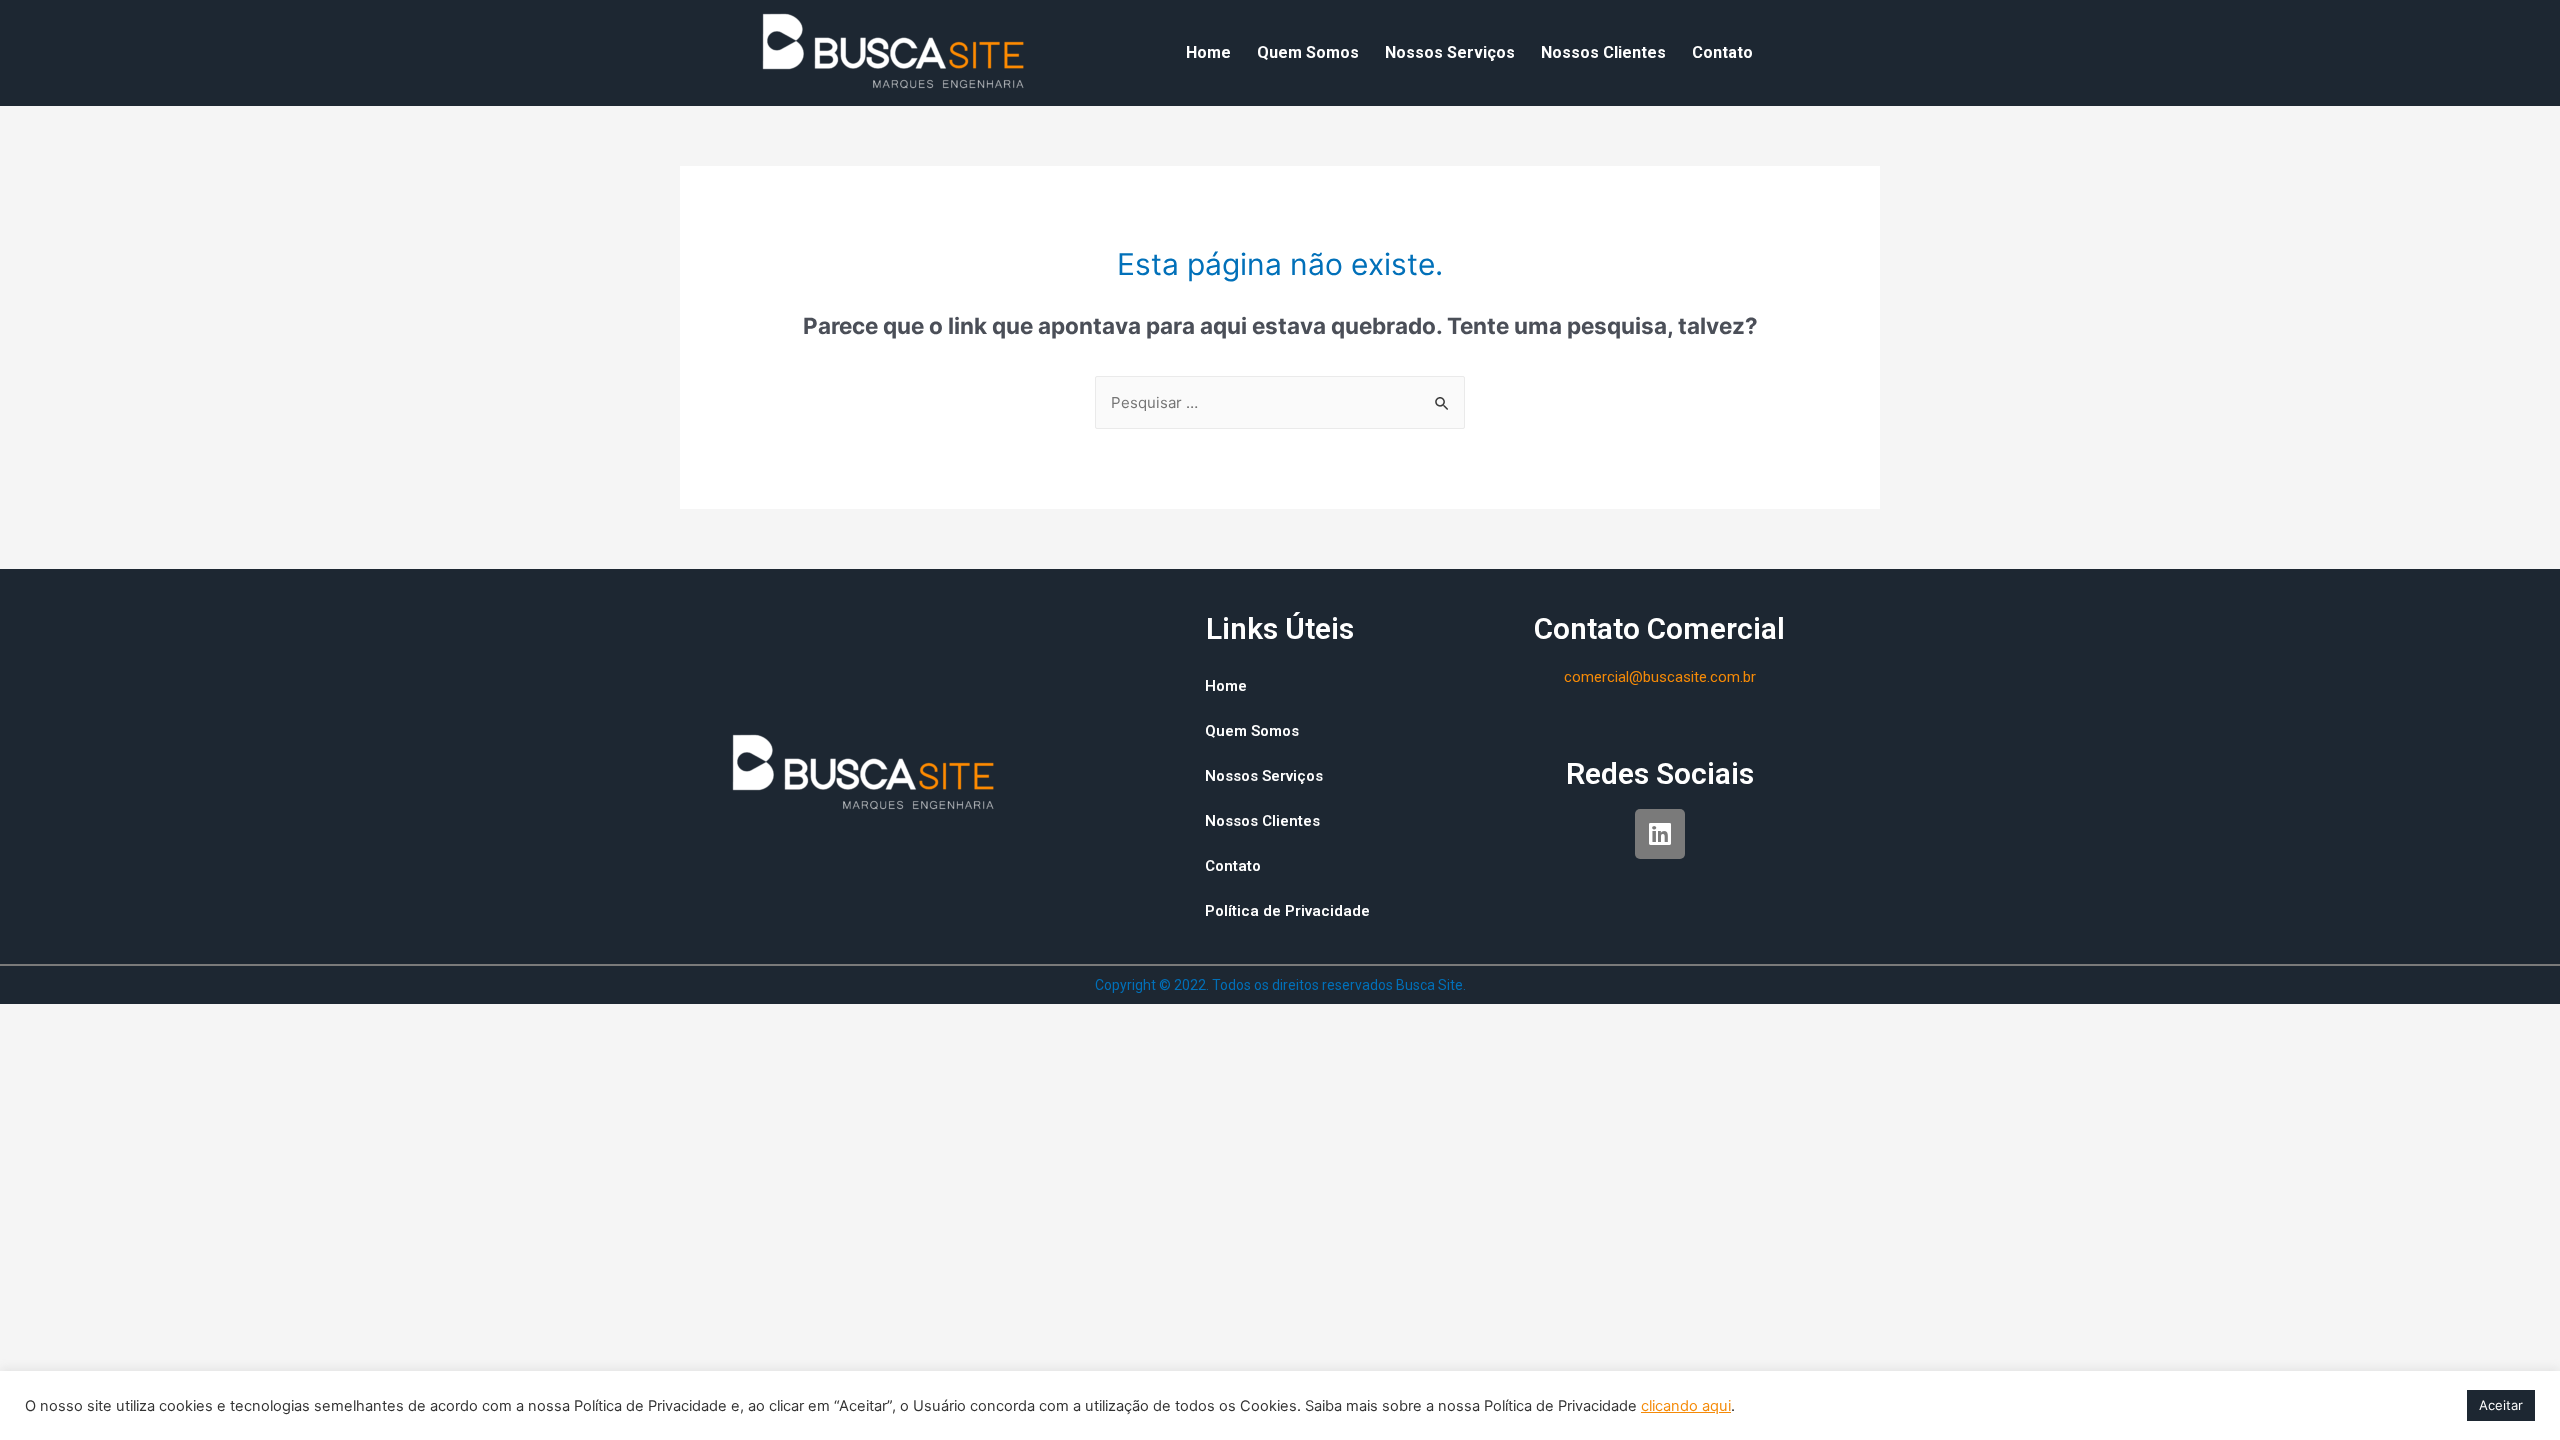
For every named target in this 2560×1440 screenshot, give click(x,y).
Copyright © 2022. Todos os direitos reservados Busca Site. (1280, 985)
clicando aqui (1686, 1406)
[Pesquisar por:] (1280, 402)
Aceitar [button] (2501, 1405)
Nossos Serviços (1450, 52)
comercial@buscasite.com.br (1660, 677)
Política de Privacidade (1287, 911)
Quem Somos (1308, 52)
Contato (1722, 52)
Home (1208, 52)
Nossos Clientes (1603, 52)
